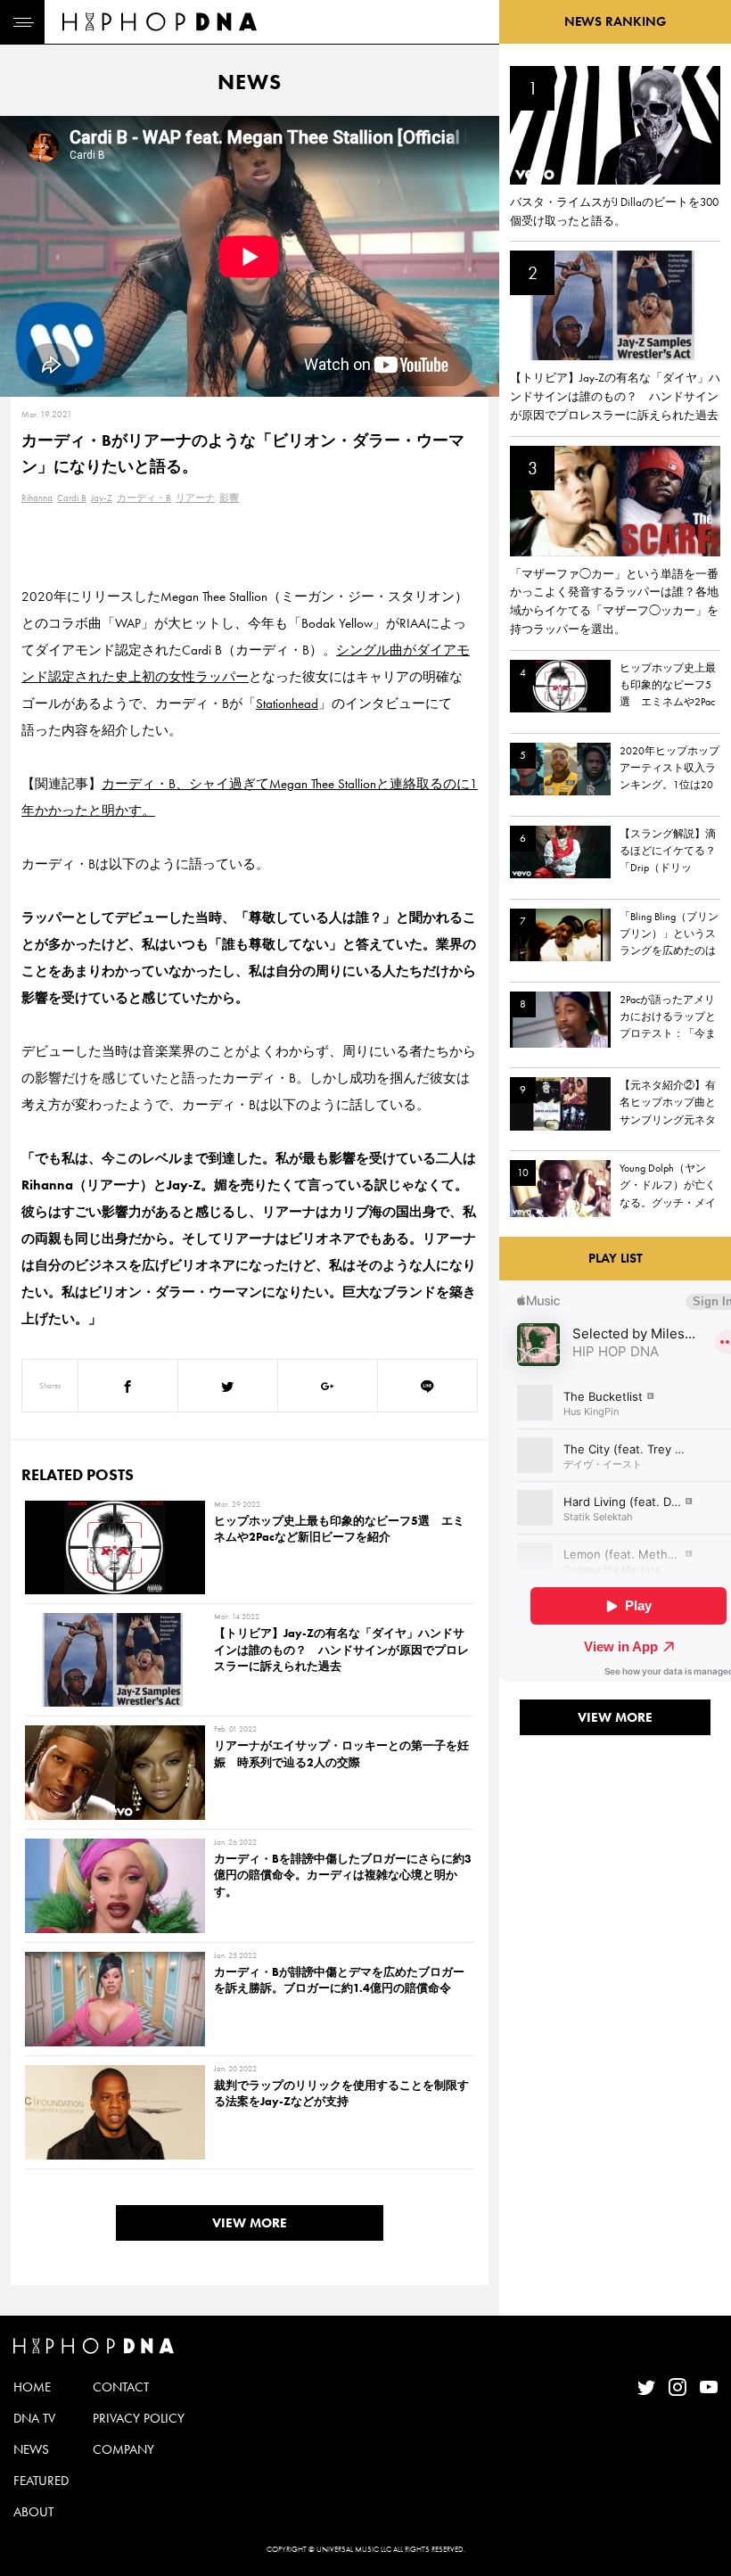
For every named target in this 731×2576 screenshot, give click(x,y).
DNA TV (34, 2418)
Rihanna (37, 498)
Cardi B (72, 498)
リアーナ (195, 498)
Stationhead (287, 704)
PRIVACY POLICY (139, 2418)
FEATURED (41, 2481)
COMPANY (123, 2449)
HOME (32, 2387)
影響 (229, 498)
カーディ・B (144, 498)
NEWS (31, 2449)
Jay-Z (102, 498)
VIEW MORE (250, 2223)
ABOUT (33, 2512)
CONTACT (121, 2387)
